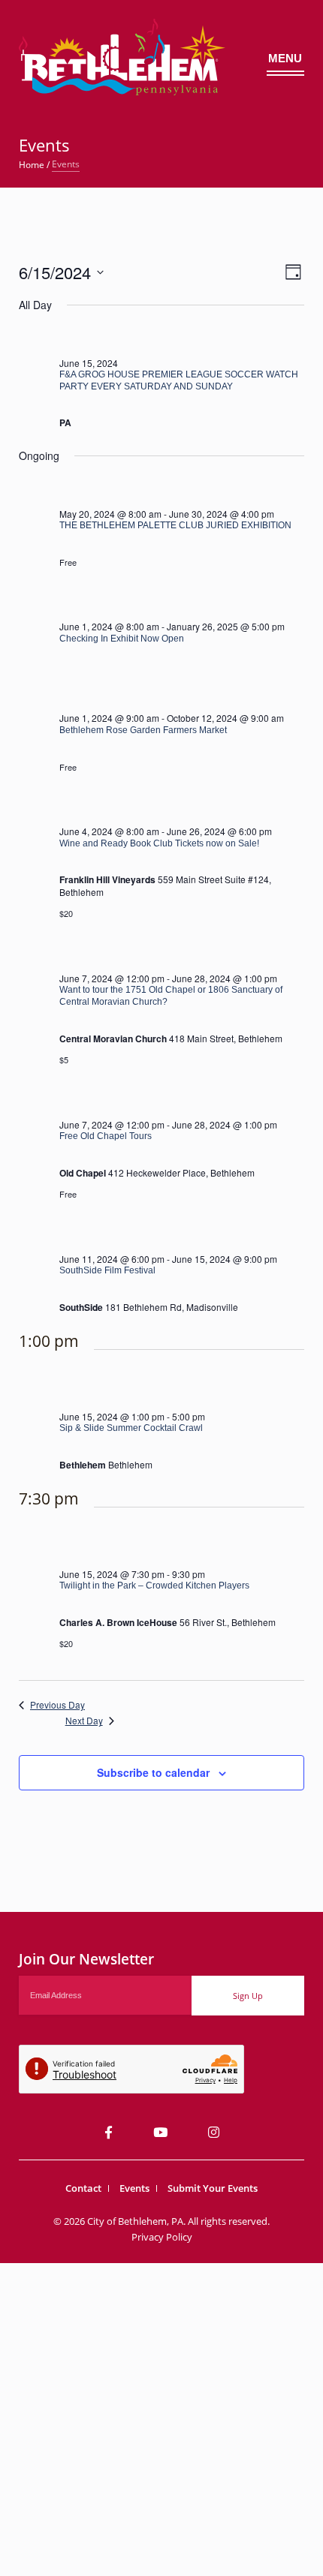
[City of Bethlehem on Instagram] (214, 2132)
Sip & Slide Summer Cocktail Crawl (131, 1428)
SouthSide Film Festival (107, 1270)
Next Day (84, 1721)
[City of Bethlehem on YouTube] (160, 2132)
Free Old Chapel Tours (106, 1136)
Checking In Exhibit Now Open (122, 639)
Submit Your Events (213, 2188)
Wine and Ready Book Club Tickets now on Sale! (159, 843)
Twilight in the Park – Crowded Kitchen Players (154, 1586)
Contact (83, 2188)
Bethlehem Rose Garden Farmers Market (143, 730)
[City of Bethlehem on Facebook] (109, 2132)
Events (134, 2188)
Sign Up (248, 1996)
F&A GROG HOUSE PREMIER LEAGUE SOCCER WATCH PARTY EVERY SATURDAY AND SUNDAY (179, 380)
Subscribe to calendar (153, 1772)
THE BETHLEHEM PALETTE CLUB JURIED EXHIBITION (175, 525)
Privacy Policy (162, 2237)
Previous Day (57, 1705)
